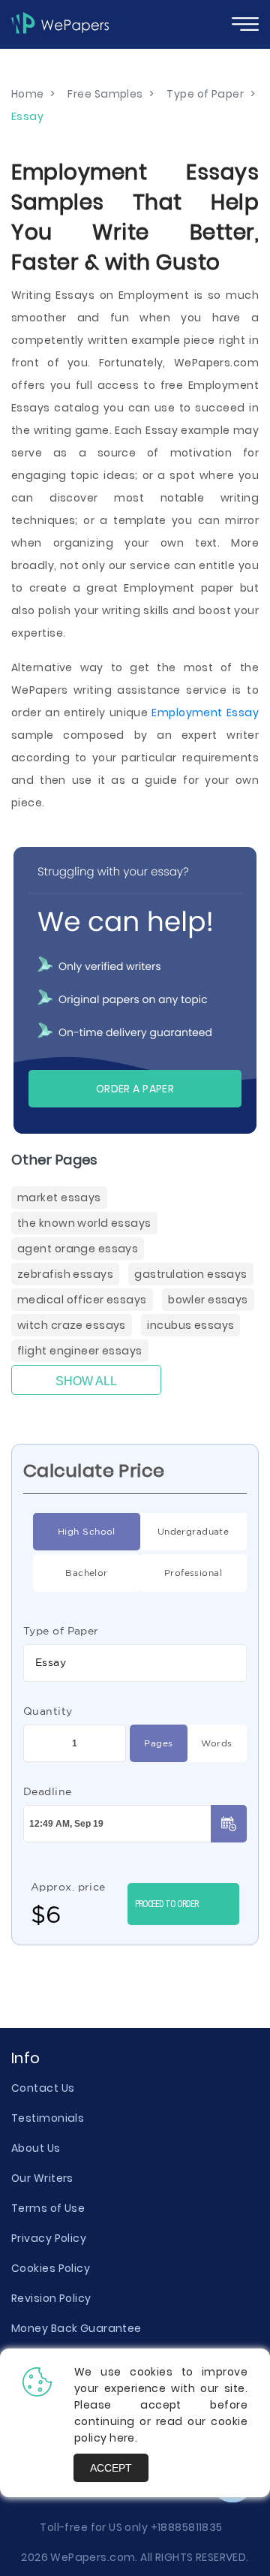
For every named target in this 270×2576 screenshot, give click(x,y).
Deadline (48, 1791)
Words (216, 1743)
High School (87, 1531)
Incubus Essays (190, 1325)
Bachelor (87, 1573)
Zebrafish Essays (65, 1274)
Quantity (48, 1711)
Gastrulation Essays (190, 1274)
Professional (193, 1573)
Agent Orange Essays (78, 1249)
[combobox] (135, 1663)
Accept (111, 2468)
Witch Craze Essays (72, 1325)
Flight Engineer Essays (80, 1351)
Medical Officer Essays (82, 1300)
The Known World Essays (84, 1223)
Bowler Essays (208, 1300)
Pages (158, 1743)
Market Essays (59, 1198)
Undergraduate (193, 1531)
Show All (86, 1381)
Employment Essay (205, 713)
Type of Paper (61, 1631)
